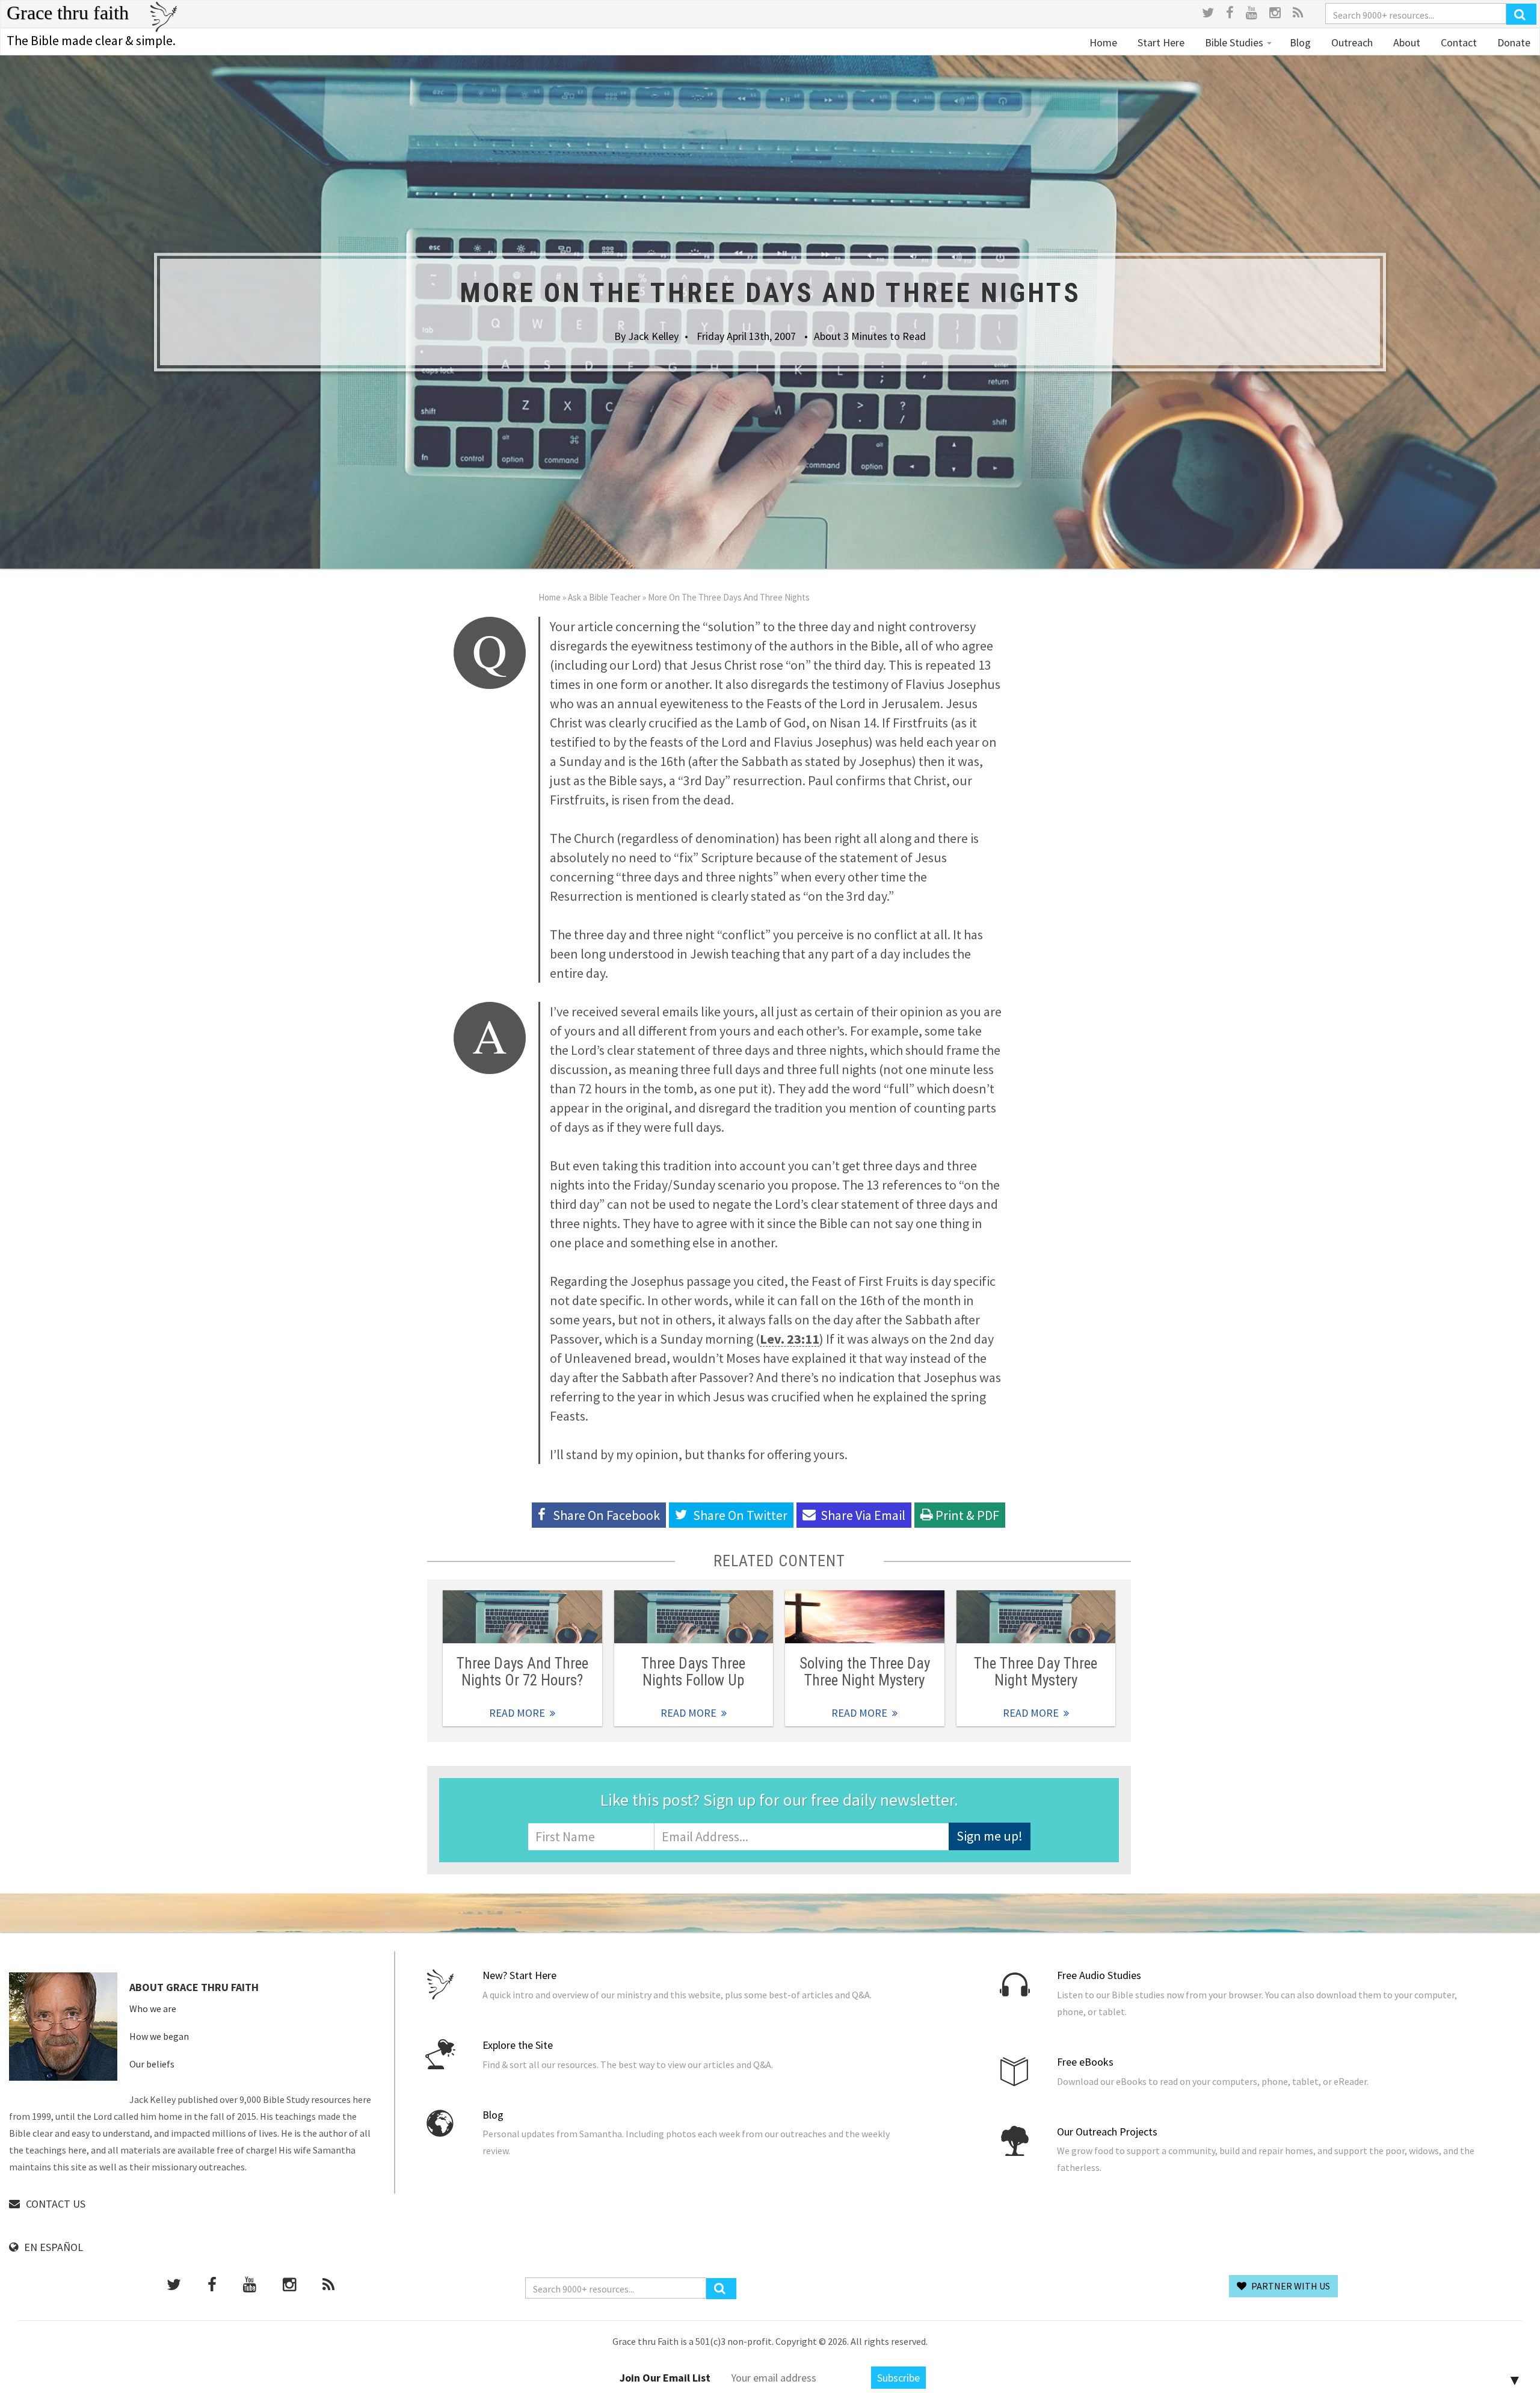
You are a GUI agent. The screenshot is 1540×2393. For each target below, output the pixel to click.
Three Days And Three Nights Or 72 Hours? (522, 1672)
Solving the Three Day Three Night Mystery (865, 1672)
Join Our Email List (665, 2378)
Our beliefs (152, 2064)
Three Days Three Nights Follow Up (693, 1672)
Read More (522, 1617)
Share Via (863, 1515)
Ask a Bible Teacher (604, 597)
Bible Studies (1234, 42)
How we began (159, 2036)
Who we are (153, 2009)
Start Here (1160, 42)
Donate (1513, 42)
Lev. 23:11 (790, 1339)
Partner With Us (1290, 2286)
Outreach (1351, 42)
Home (1103, 42)
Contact (1458, 42)
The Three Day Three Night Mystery (1036, 1672)
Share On (740, 1515)
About (1406, 42)
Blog (1300, 42)
